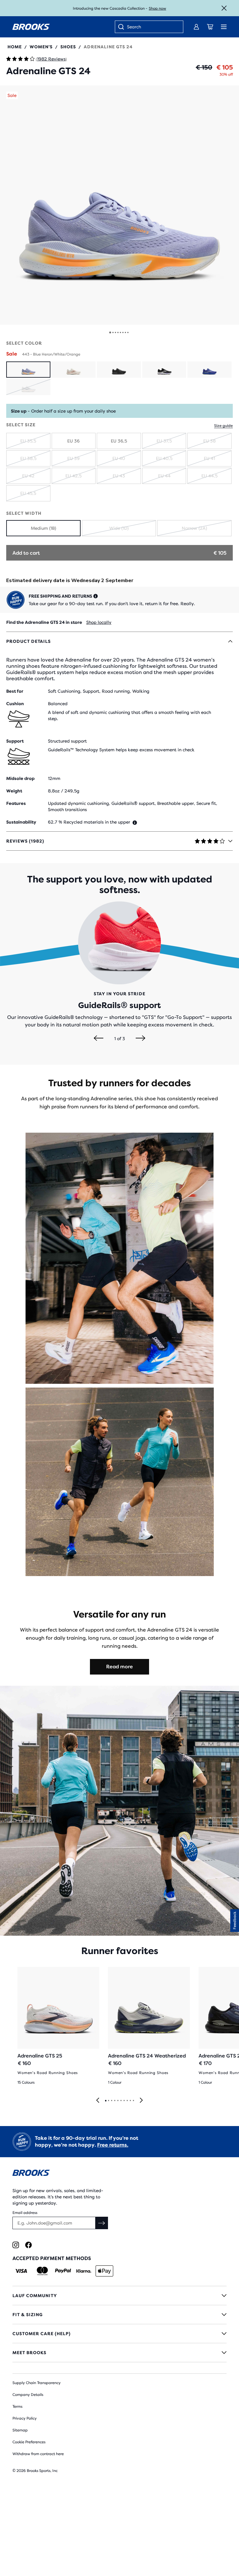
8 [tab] (127, 2101)
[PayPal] (63, 2271)
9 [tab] (130, 2101)
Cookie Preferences (29, 2442)
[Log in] (196, 27)
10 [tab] (133, 2101)
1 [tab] (105, 2101)
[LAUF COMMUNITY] (119, 2296)
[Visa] (21, 2271)
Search (134, 27)
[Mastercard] (42, 2271)
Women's (41, 47)
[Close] (224, 8)
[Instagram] (16, 2245)
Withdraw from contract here (38, 2454)
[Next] (141, 1039)
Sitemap (20, 2430)
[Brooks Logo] (119, 2174)
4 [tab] (115, 2101)
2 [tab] (108, 2101)
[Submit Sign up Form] (102, 2223)
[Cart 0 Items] (210, 27)
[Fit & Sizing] (119, 2315)
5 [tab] (118, 2101)
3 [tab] (111, 2101)
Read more (119, 1667)
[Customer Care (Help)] (119, 2334)
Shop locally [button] (99, 622)
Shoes (68, 47)
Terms (17, 2406)
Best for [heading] (15, 691)
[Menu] (224, 27)
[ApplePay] (104, 2271)
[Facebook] (28, 2245)
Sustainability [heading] (21, 822)
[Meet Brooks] (119, 2353)
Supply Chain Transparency (37, 2383)
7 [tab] (124, 2101)
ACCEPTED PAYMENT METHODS (52, 2258)
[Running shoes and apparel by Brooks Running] (31, 27)
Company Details (28, 2395)
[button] (119, 205)
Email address (25, 2213)
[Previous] (98, 1039)
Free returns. (113, 2145)
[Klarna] (84, 2271)
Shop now (157, 8)
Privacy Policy (25, 2418)
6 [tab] (121, 2101)
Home (15, 47)
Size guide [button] (223, 426)
